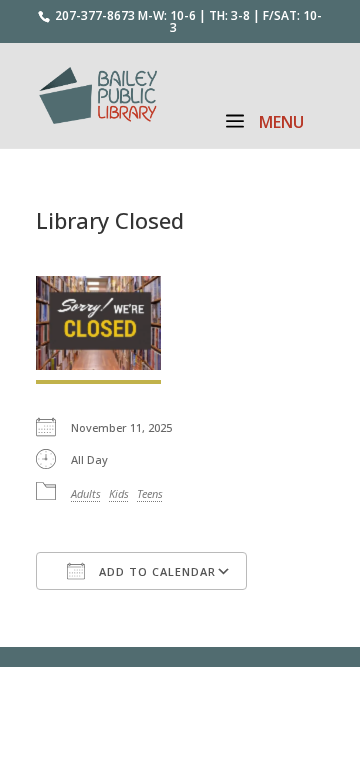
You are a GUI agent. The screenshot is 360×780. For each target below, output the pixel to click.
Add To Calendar (155, 571)
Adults (86, 493)
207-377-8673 (95, 15)
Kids (119, 493)
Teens (150, 493)
